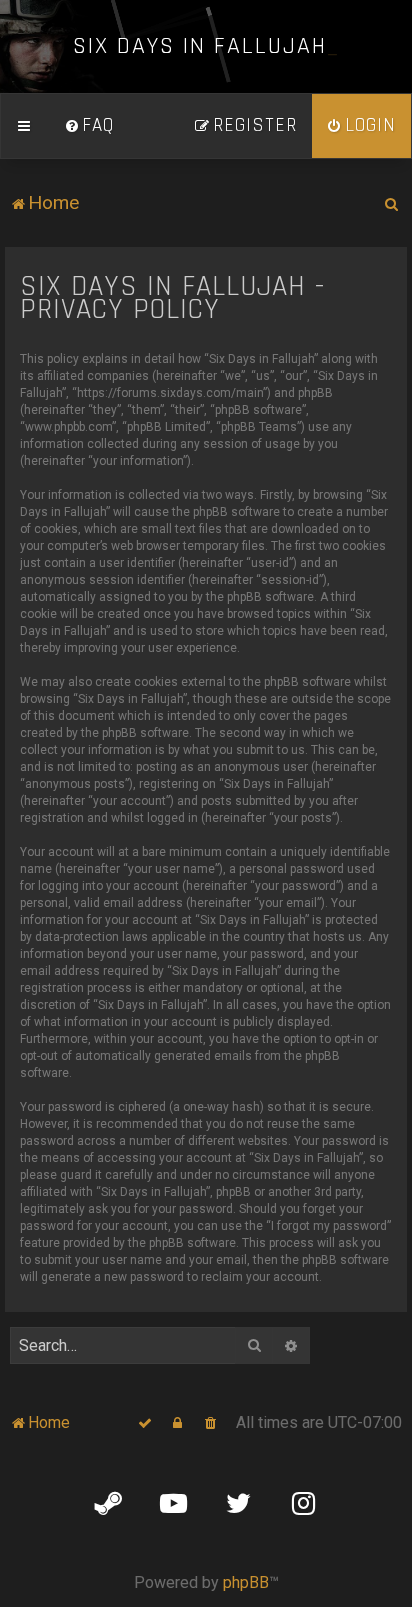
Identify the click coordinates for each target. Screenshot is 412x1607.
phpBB (246, 1582)
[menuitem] (89, 126)
